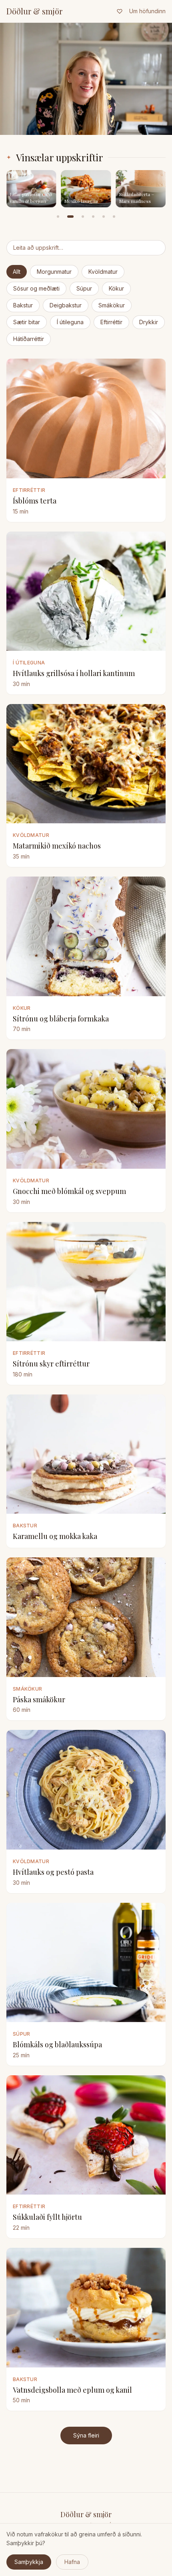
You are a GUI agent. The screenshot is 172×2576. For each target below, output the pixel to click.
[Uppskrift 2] (70, 217)
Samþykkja (29, 2562)
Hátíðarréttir (29, 339)
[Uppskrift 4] (93, 217)
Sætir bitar (27, 322)
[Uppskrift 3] (83, 217)
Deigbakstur (66, 305)
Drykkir (149, 322)
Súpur (84, 288)
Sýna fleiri (86, 2435)
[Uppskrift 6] (114, 217)
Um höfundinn (147, 11)
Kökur (116, 288)
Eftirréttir (111, 322)
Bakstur (23, 305)
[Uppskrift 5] (104, 217)
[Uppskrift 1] (58, 217)
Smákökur (112, 305)
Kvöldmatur (103, 272)
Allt (17, 272)
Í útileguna (70, 322)
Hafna (72, 2562)
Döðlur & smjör (34, 11)
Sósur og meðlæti (36, 288)
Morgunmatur (54, 272)
